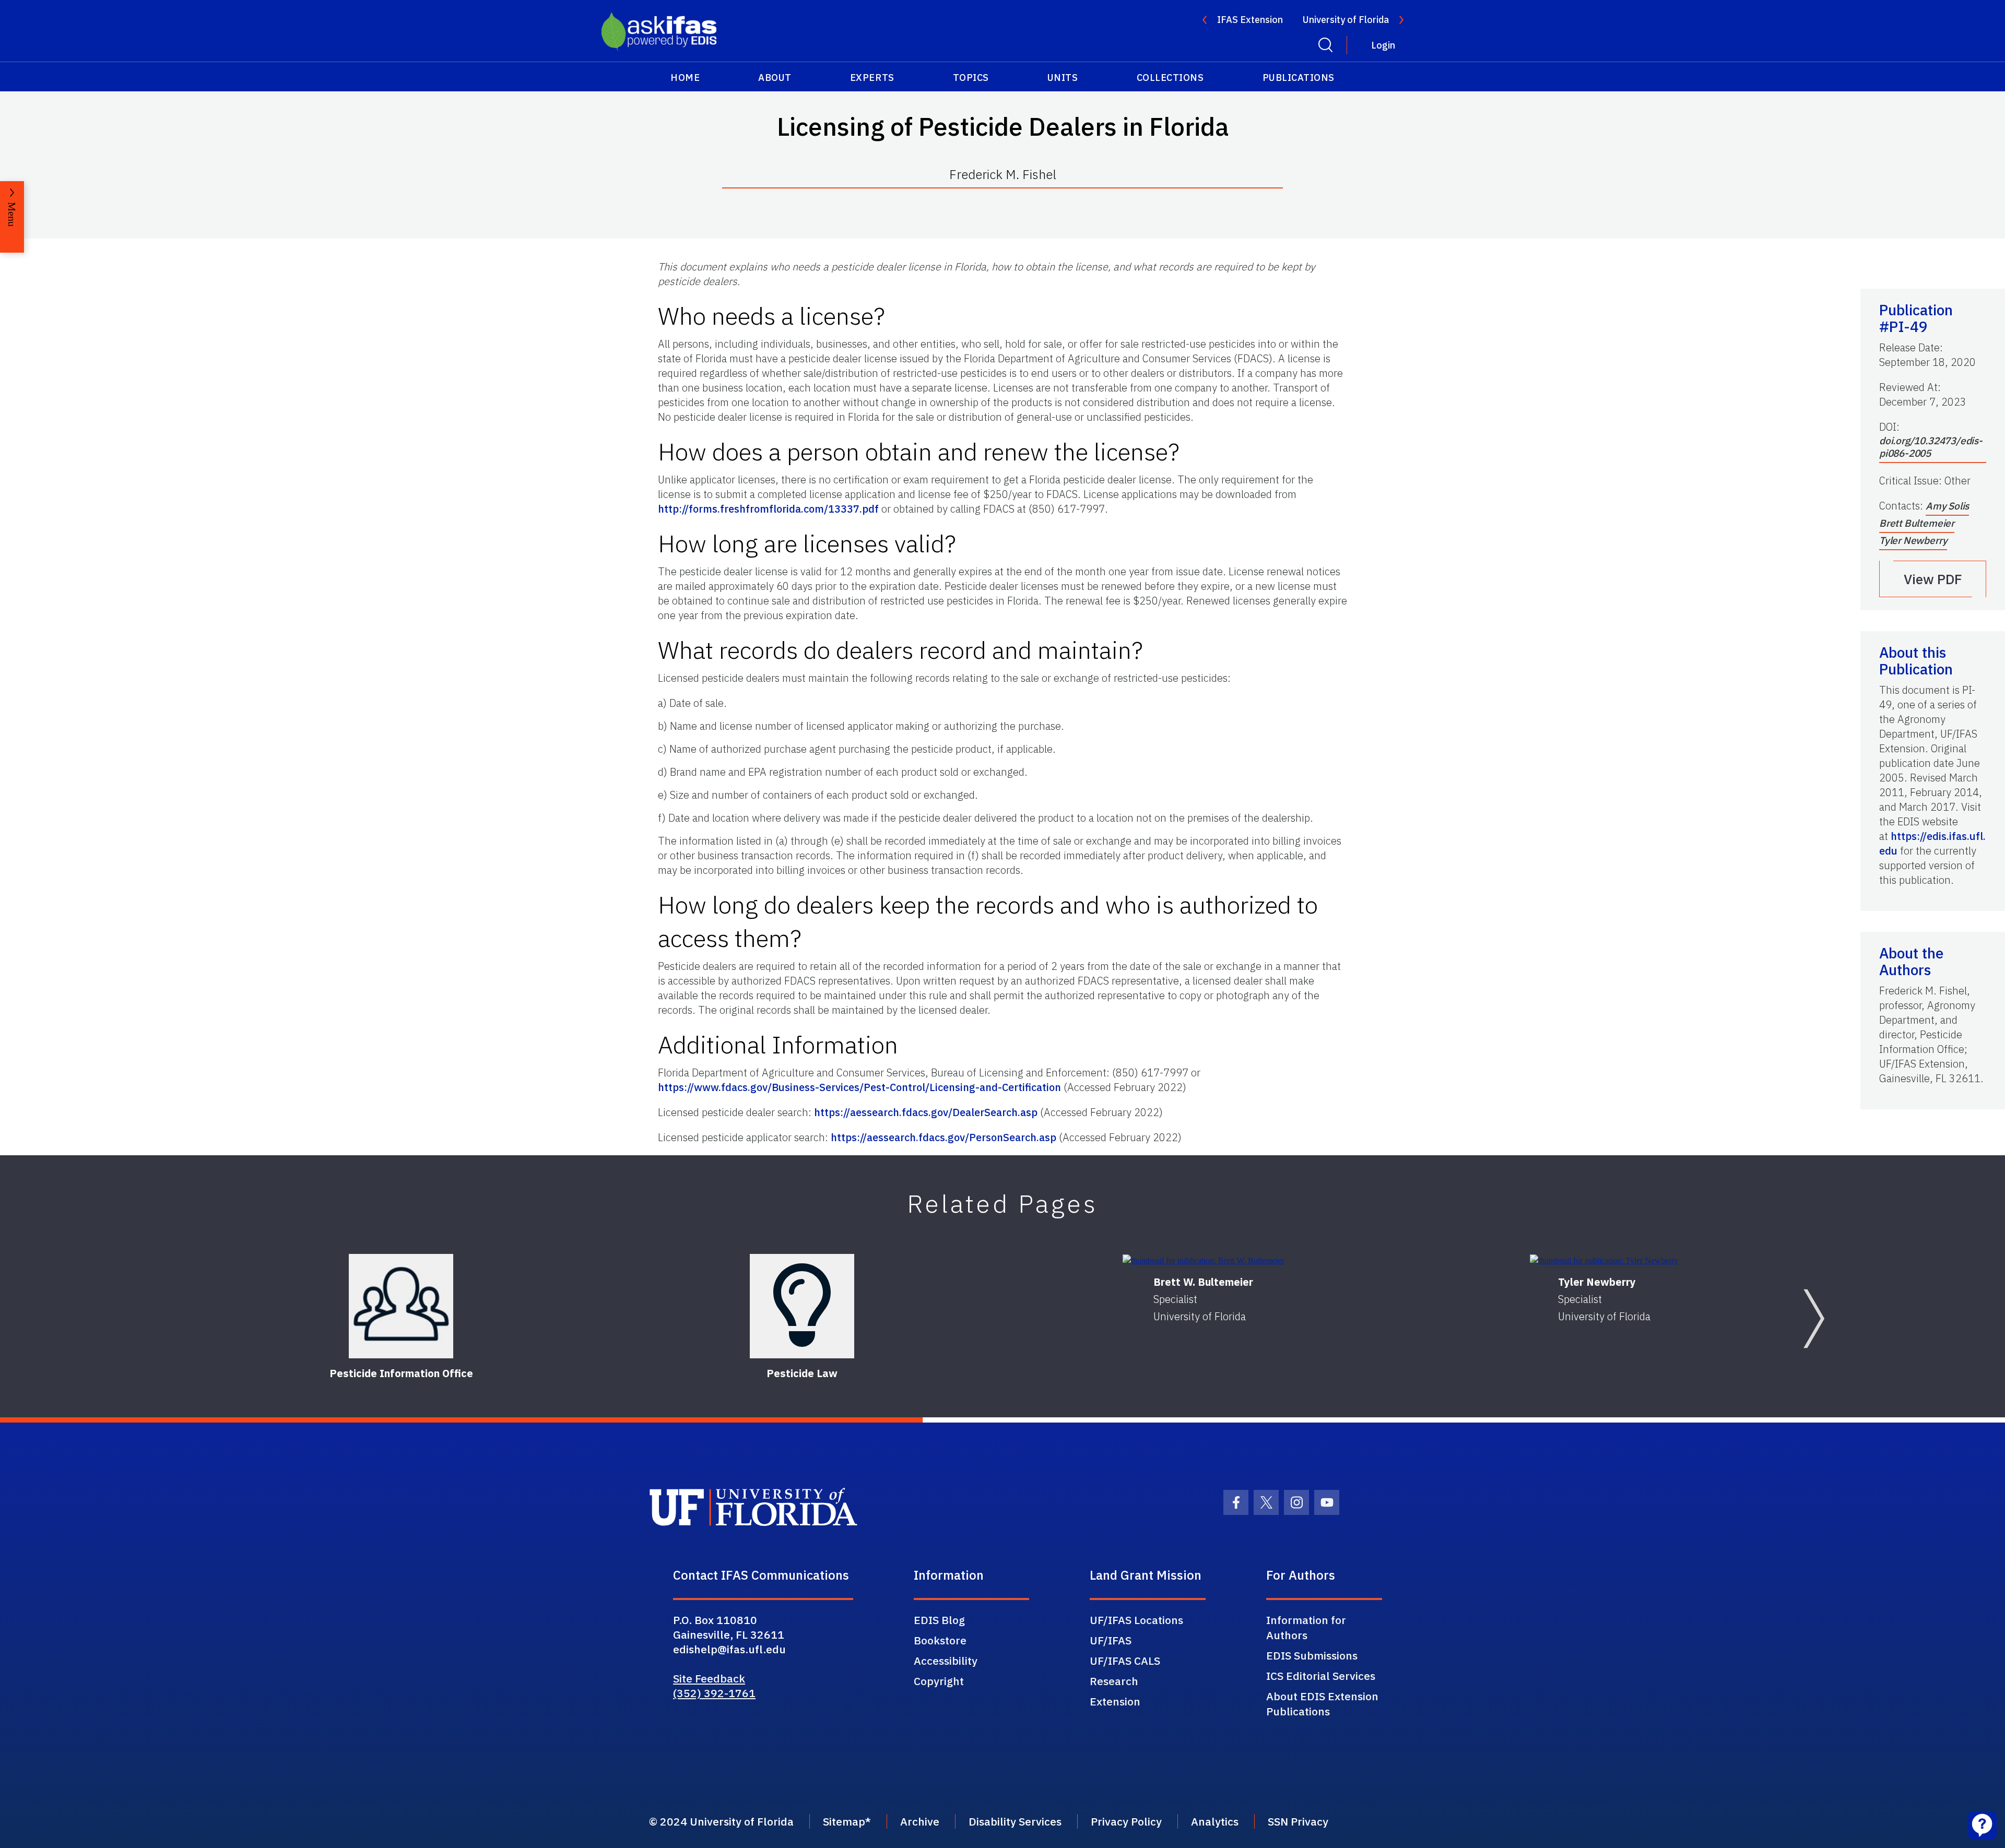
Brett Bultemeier (1917, 523)
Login (1383, 45)
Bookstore (940, 1640)
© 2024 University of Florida (721, 1821)
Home (685, 78)
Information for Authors (1306, 1627)
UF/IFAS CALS (1125, 1661)
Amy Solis (1947, 506)
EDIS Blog (939, 1620)
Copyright (939, 1681)
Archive (920, 1821)
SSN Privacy (1298, 1821)
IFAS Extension (1250, 20)
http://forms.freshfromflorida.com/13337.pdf (768, 509)
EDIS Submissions (1312, 1655)
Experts (872, 78)
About (775, 78)
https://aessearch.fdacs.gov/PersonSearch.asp (943, 1137)
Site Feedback (709, 1678)
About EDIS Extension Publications (1322, 1704)
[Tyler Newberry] (1604, 1260)
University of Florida (1346, 20)
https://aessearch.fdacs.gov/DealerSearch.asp (926, 1112)
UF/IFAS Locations (1136, 1620)
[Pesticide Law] (802, 1306)
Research (1114, 1681)
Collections (1170, 78)
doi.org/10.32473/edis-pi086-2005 (1931, 447)
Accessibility (946, 1661)
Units (1063, 78)
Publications (1299, 78)
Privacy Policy (1126, 1821)
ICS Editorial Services (1321, 1676)
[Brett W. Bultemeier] (1203, 1260)
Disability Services (1015, 1821)
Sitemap (844, 1821)
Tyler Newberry (1913, 540)
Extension (1115, 1701)
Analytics (1215, 1821)
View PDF (1933, 579)
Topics (971, 78)
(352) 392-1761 (714, 1693)
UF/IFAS (1111, 1640)
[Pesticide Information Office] (401, 1306)
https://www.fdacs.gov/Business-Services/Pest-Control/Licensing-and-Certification (859, 1087)
